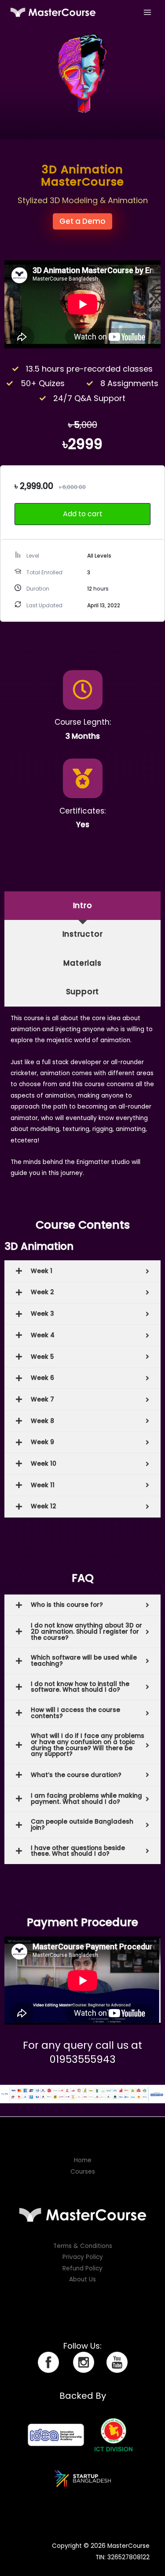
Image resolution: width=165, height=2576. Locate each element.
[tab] (82, 906)
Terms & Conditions (83, 2246)
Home (83, 2160)
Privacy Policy (83, 2257)
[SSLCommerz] (82, 2094)
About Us (82, 2279)
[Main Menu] (148, 12)
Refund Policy (82, 2268)
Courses (83, 2172)
